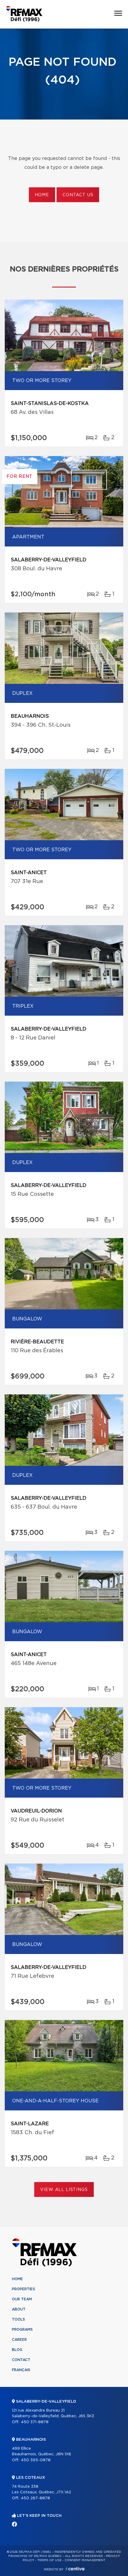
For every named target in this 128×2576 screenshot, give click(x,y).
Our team (22, 2299)
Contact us (78, 195)
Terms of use (49, 2560)
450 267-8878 (35, 2498)
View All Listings (64, 2190)
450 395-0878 (36, 2460)
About (19, 2309)
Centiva (75, 2569)
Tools (18, 2319)
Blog (17, 2350)
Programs (22, 2330)
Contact (21, 2360)
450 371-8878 (35, 2422)
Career (19, 2340)
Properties (24, 2289)
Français (21, 2370)
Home (42, 195)
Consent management (85, 2560)
